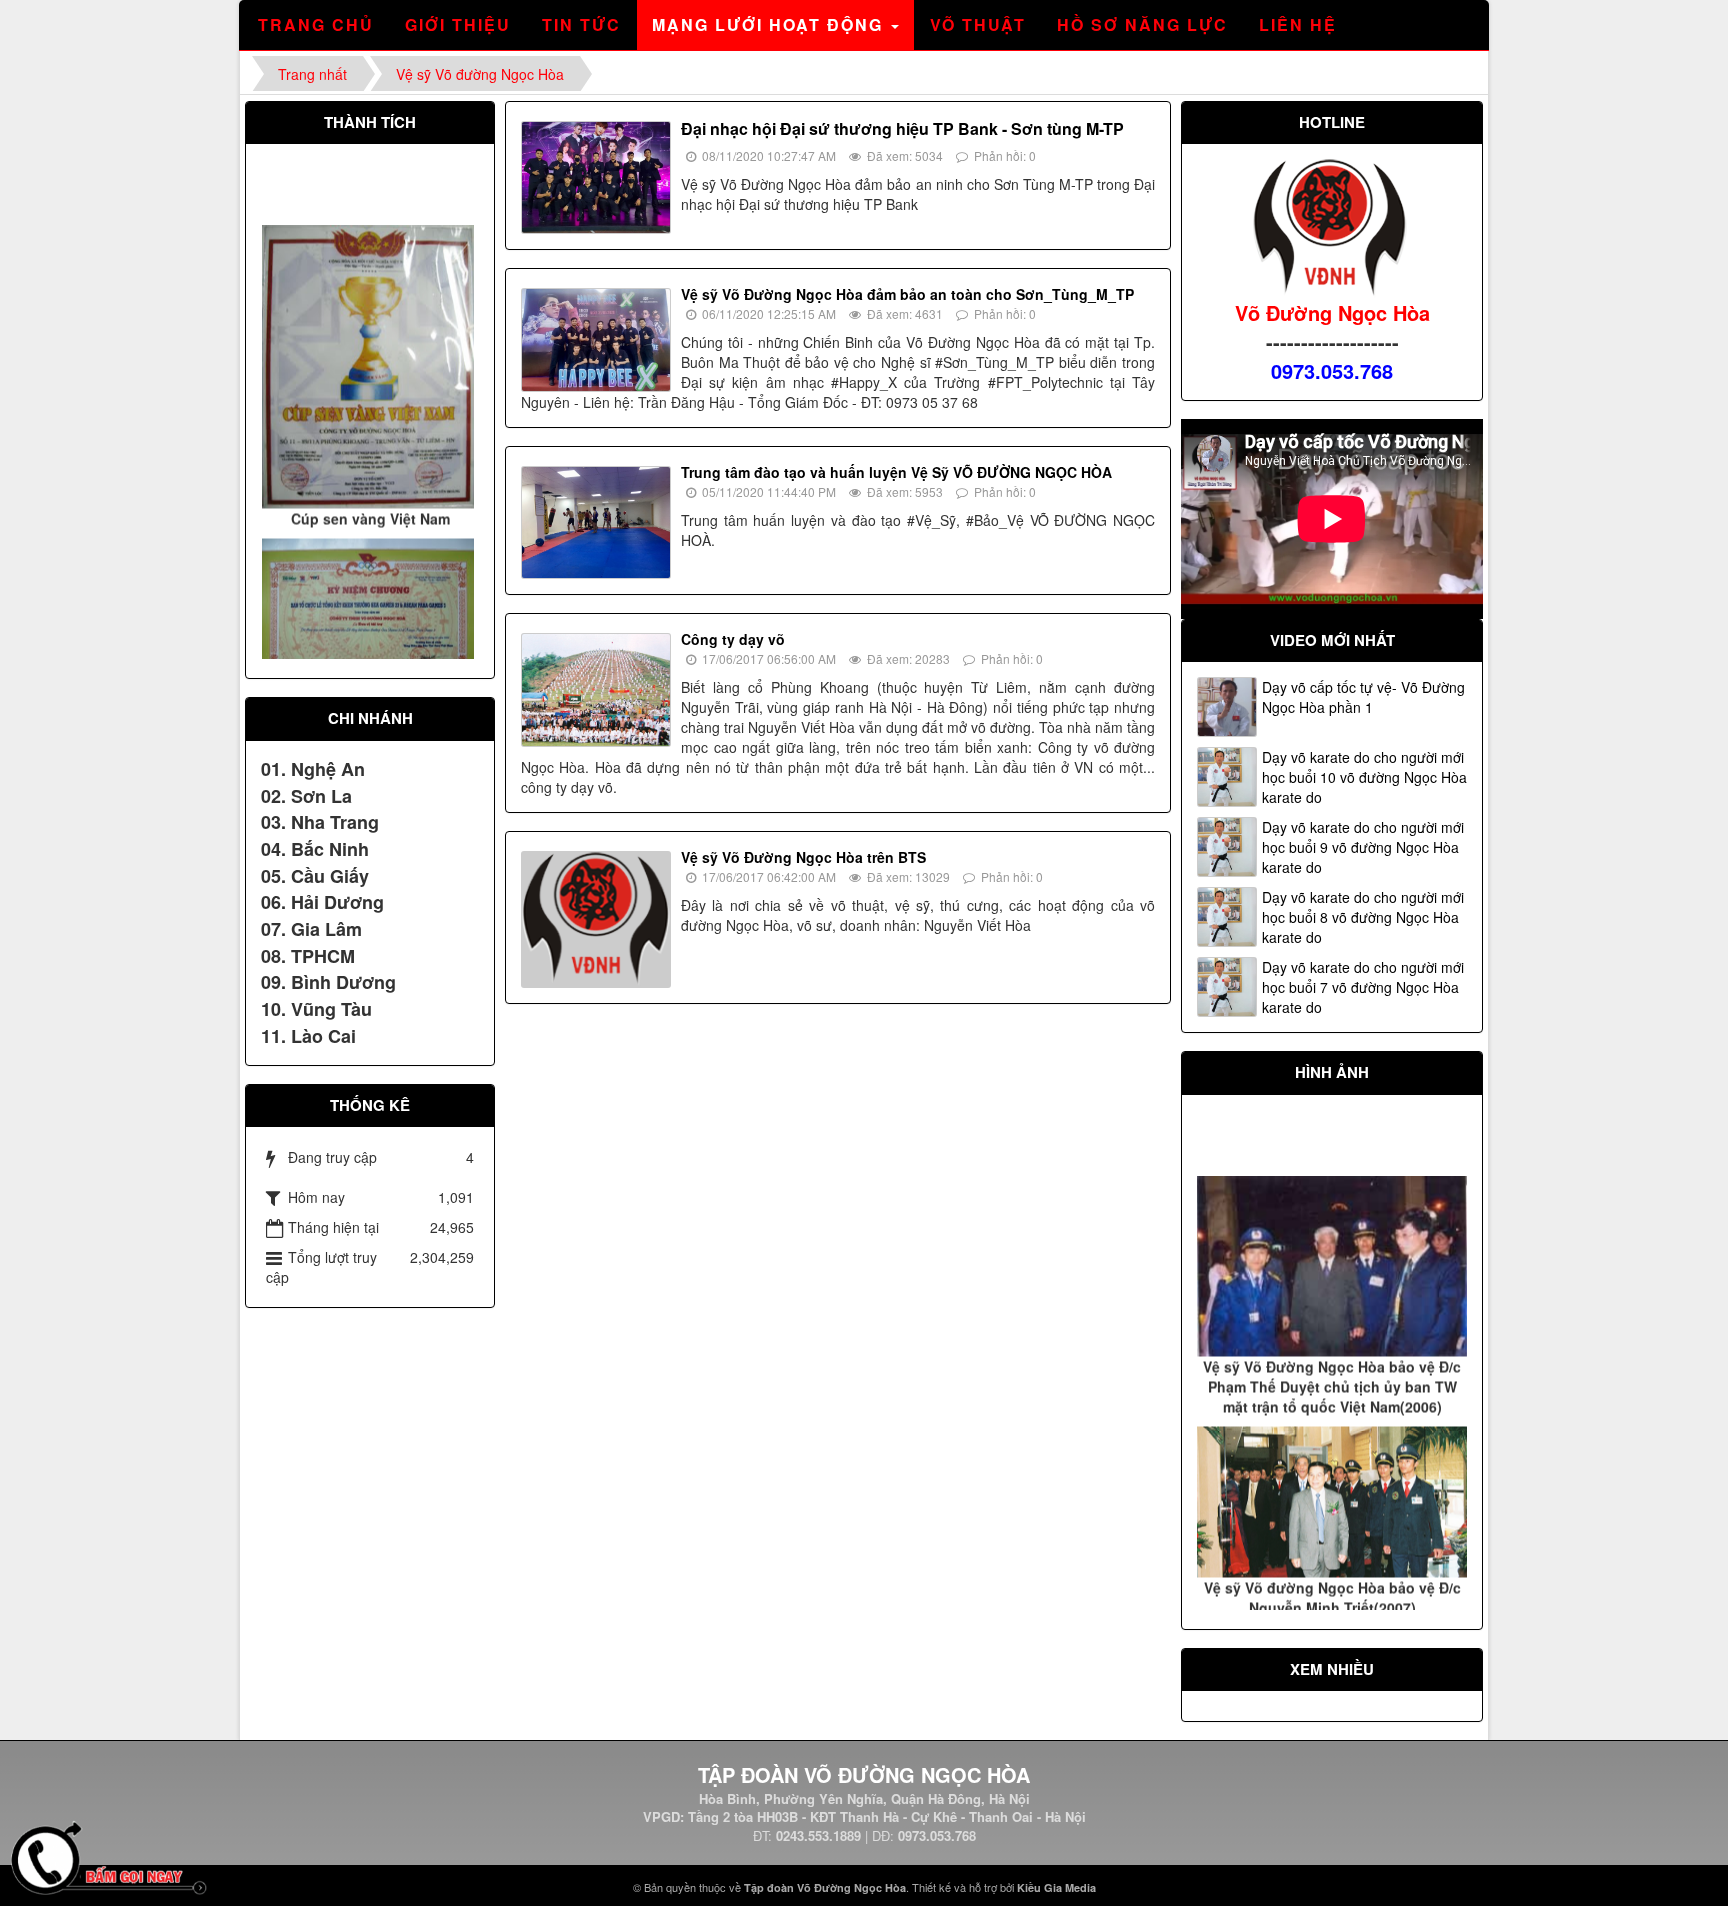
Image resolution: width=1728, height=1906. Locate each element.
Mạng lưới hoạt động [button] (770, 24)
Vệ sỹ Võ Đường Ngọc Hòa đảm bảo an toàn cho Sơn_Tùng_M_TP (907, 294)
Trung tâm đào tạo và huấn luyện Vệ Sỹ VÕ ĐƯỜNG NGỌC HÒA (896, 472)
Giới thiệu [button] (458, 24)
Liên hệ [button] (1298, 24)
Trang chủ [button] (316, 24)
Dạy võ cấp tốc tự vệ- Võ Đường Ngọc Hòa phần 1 (1363, 697)
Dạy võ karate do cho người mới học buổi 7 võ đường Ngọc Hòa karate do (1363, 987)
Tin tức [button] (581, 24)
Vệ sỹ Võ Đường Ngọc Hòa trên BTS (803, 857)
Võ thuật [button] (978, 24)
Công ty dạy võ (733, 639)
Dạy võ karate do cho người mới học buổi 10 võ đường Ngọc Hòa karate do (1364, 777)
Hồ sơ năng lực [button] (1142, 24)
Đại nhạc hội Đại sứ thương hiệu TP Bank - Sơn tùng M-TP (902, 128)
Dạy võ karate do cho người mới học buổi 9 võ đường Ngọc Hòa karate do (1363, 847)
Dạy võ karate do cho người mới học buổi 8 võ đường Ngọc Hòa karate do (1363, 917)
